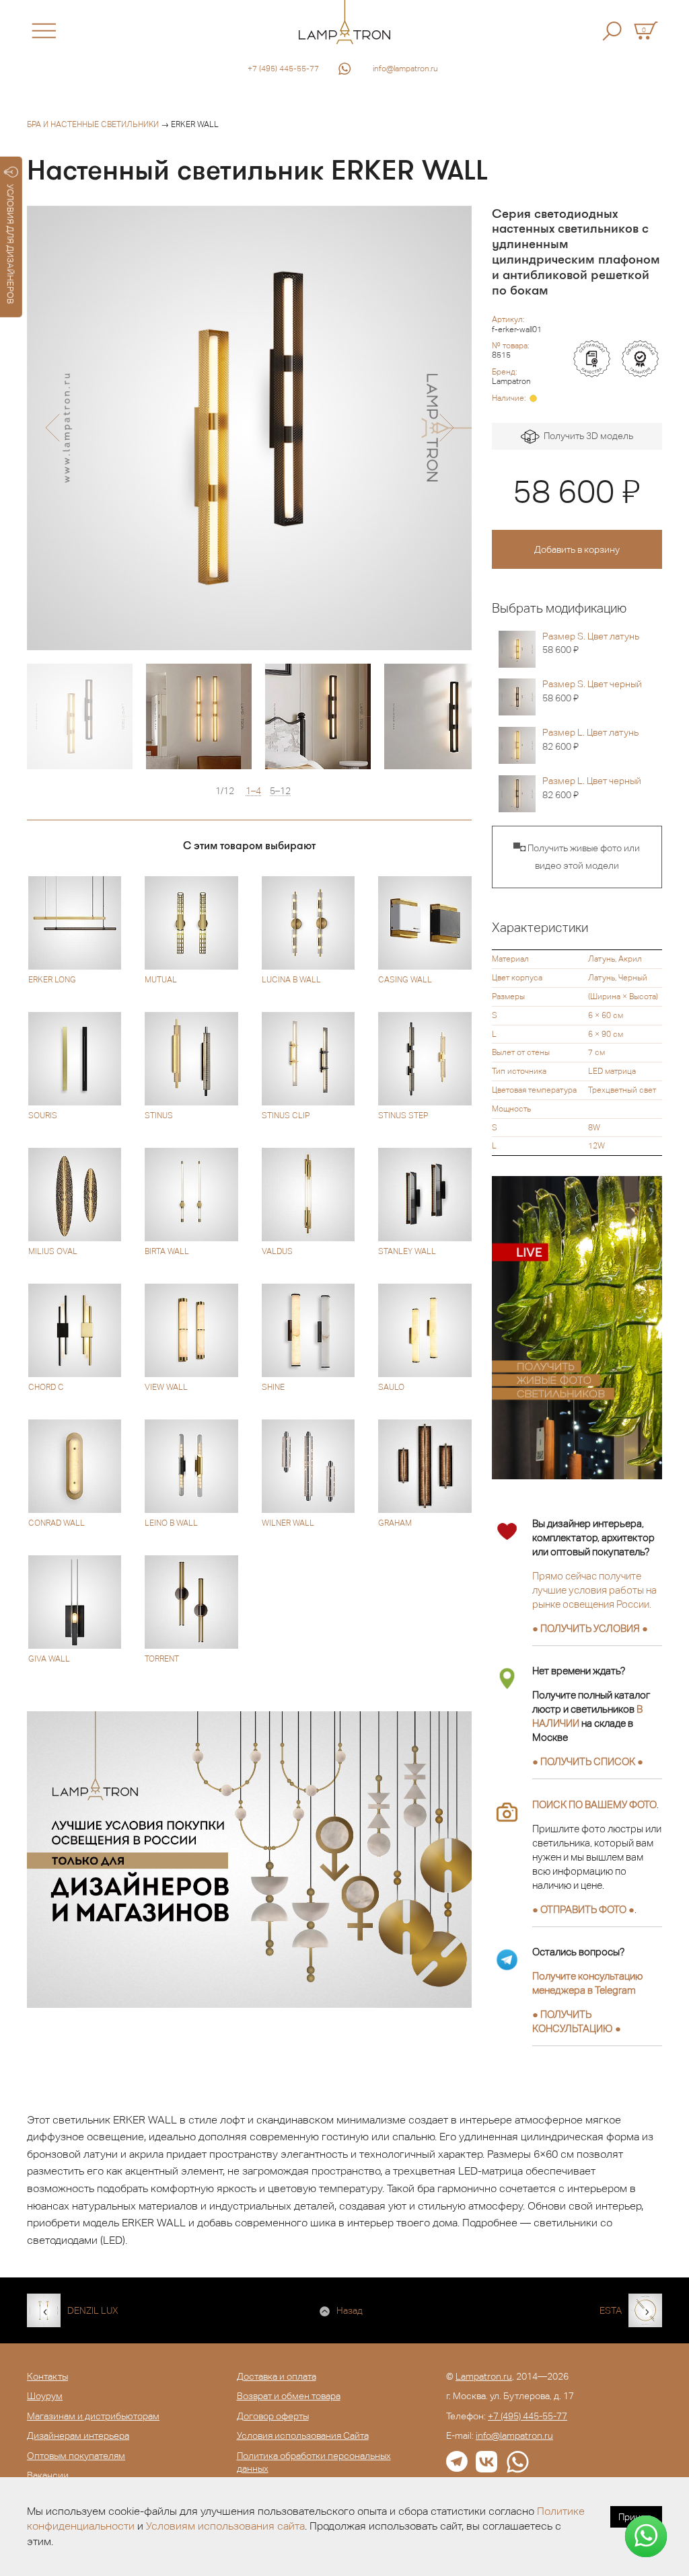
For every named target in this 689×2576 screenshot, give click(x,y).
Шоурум (45, 2396)
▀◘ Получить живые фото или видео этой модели (577, 857)
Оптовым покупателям (76, 2456)
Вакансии (48, 2475)
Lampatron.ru (484, 2376)
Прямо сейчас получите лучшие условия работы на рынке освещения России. (594, 1590)
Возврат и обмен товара (289, 2396)
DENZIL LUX (93, 2310)
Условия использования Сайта (303, 2435)
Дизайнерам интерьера (78, 2435)
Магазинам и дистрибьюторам (93, 2416)
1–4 (253, 791)
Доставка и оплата (277, 2376)
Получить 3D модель (586, 436)
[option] (249, 428)
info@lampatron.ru (405, 69)
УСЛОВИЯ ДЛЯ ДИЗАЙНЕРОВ (10, 244)
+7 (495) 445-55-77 (283, 69)
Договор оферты (273, 2416)
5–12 (280, 791)
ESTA (611, 2310)
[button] (52, 428)
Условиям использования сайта (225, 2526)
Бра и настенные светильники (93, 124)
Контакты (47, 2376)
